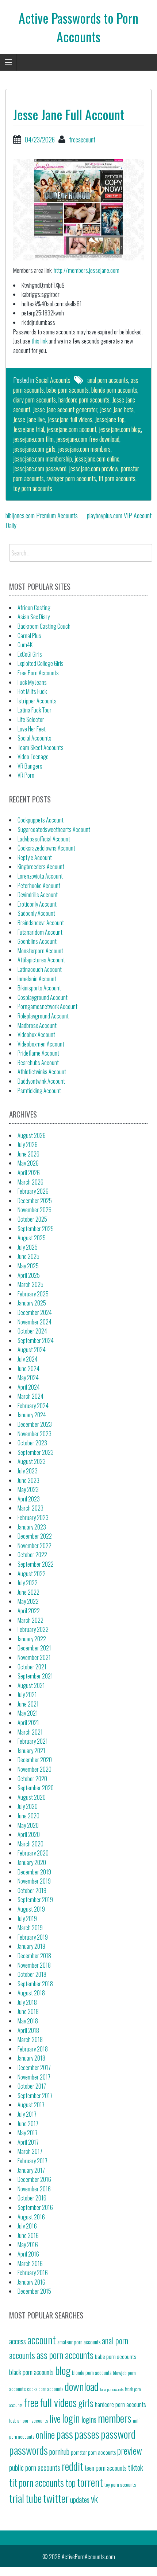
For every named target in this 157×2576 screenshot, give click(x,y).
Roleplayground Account (43, 1016)
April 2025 (29, 1275)
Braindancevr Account (41, 923)
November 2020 (35, 1769)
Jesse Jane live (29, 419)
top (70, 2482)
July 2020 (28, 1806)
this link (39, 341)
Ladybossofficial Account (44, 839)
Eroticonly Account (37, 904)
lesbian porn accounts (28, 2420)
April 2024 (29, 1387)
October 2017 (32, 2086)
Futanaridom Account (40, 932)
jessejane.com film (33, 439)
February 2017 (32, 2161)
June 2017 (28, 2124)
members (115, 2418)
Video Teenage (33, 757)
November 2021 (34, 1657)
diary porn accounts (35, 400)
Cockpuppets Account (41, 820)
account (42, 2339)
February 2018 (33, 2049)
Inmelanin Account (37, 979)
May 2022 (28, 1601)
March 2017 (30, 2151)
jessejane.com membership (43, 459)
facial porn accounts (112, 2389)
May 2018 (28, 2021)
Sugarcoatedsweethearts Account (54, 829)
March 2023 (30, 1508)
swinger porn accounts (71, 478)
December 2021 (34, 1648)
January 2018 (31, 2058)
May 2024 (28, 1378)
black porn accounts (31, 2372)
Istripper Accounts (37, 701)
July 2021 (27, 1695)
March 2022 (30, 1620)
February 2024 (33, 1406)
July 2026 (28, 1144)
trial (17, 2498)
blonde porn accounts (114, 390)
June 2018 (28, 2011)
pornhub (59, 2451)
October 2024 (32, 1331)
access (18, 2341)
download (82, 2386)
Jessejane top (110, 419)
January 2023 (32, 1527)
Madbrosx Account (37, 1025)
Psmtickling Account (39, 1091)
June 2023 (28, 1480)
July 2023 (28, 1471)
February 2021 (33, 1741)
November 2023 (35, 1434)
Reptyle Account (35, 857)
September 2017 (35, 2096)
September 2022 (36, 1564)
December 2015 (34, 2291)
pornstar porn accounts (93, 2452)
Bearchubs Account (38, 1063)
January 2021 (31, 1751)
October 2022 (32, 1555)
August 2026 (32, 1135)
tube (34, 2498)
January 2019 (31, 1946)
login (71, 2418)
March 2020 (30, 1844)
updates (80, 2500)
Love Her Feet (32, 729)
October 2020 (32, 1779)
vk (94, 2498)
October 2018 (32, 1974)
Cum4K (25, 645)
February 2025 (33, 1294)
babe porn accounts (68, 390)
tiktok (136, 2467)
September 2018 (35, 1984)
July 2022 (28, 1583)
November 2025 (35, 1210)
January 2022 (32, 1639)
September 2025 (36, 1229)
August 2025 (32, 1238)
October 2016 (32, 2198)
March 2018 (30, 2039)
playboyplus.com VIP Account (119, 515)
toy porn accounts (33, 488)
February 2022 (33, 1629)
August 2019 (31, 1909)
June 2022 (28, 1592)
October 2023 (32, 1443)
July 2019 (27, 1919)
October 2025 (32, 1219)
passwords (28, 2450)
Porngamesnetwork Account (47, 1006)
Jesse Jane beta (117, 409)
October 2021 (32, 1667)
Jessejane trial (29, 429)
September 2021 (35, 1676)
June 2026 (28, 1154)
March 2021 (30, 1732)
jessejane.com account (72, 429)
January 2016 (31, 2282)
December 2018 (34, 1956)
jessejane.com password (40, 468)
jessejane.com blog (120, 429)
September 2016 (35, 2207)
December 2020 (35, 1760)
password (118, 2434)
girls (86, 2403)
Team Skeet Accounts (41, 747)
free (31, 2402)
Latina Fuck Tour (35, 710)
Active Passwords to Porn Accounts (78, 27)
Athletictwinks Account (42, 1072)
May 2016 (28, 2245)
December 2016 (34, 2179)
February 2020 (33, 1853)
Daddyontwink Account (41, 1081)
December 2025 (35, 1201)
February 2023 (33, 1517)
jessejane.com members (84, 449)
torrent (90, 2482)
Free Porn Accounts (38, 673)
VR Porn (26, 775)
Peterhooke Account (39, 885)
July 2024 (28, 1359)
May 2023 (28, 1489)
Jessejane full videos (70, 419)
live (55, 2418)
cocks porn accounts (45, 2389)
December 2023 (35, 1424)
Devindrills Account (38, 895)
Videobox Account (36, 1034)
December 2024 (35, 1312)
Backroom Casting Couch (44, 626)
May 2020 (28, 1825)
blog (63, 2370)
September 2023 (36, 1452)
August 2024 (32, 1350)
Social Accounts (53, 380)
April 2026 (29, 1173)
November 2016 (34, 2189)
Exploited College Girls (41, 663)
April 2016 (28, 2254)
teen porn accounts (106, 2468)
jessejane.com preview (94, 468)
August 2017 (31, 2105)
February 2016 (33, 2273)
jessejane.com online (97, 459)
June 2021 (28, 1704)
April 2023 (29, 1499)
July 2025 (28, 1247)
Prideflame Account (38, 1053)
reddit (72, 2466)
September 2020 (36, 1788)
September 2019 (35, 1900)
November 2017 (34, 2077)
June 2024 (28, 1368)
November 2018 (34, 1965)
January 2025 (32, 1303)
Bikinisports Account (39, 988)
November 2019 (34, 1881)
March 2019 (30, 1928)
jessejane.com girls (34, 449)
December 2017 (34, 2068)
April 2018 (28, 2030)
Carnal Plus (29, 636)
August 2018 (31, 1993)
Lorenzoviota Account (40, 876)
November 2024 (35, 1322)
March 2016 (30, 2263)
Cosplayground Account (43, 997)
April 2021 (28, 1723)
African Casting (34, 608)
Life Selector (31, 719)
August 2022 (32, 1574)
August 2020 (32, 1797)
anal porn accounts (108, 380)
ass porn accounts (65, 2355)
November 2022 (35, 1546)
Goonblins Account (37, 941)
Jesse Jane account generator (65, 409)
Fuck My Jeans (32, 682)
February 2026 (33, 1191)
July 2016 (27, 2226)
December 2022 (35, 1536)
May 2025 (28, 1266)
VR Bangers (30, 766)
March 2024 (30, 1396)
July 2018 (27, 2002)
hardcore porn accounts (84, 400)
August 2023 (32, 1461)
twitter (56, 2498)
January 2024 (32, 1415)
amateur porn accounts (79, 2342)
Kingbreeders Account (41, 867)
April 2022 (29, 1611)
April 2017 (28, 2142)
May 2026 (28, 1163)
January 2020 (32, 1862)
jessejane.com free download (88, 439)
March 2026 (30, 1182)
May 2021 (28, 1713)
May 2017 (28, 2133)
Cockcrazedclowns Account (46, 848)
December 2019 (34, 1872)
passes (87, 2434)
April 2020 (29, 1834)
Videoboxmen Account (41, 1044)
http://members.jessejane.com (87, 270)
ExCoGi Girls (30, 654)
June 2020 (28, 1816)
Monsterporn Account (40, 951)
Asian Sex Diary (34, 617)
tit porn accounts (117, 478)
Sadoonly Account (36, 913)
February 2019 (33, 1937)
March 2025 (30, 1284)
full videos (58, 2402)
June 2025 (28, 1256)
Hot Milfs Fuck (32, 691)
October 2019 (32, 1890)
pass (65, 2434)
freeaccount (82, 140)
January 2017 (31, 2170)
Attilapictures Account (41, 960)
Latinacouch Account (40, 969)
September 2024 (36, 1340)
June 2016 (28, 2235)
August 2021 (31, 1685)
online (45, 2434)
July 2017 (27, 2114)
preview (130, 2450)
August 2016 (31, 2217)
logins (89, 2419)
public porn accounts (35, 2467)
